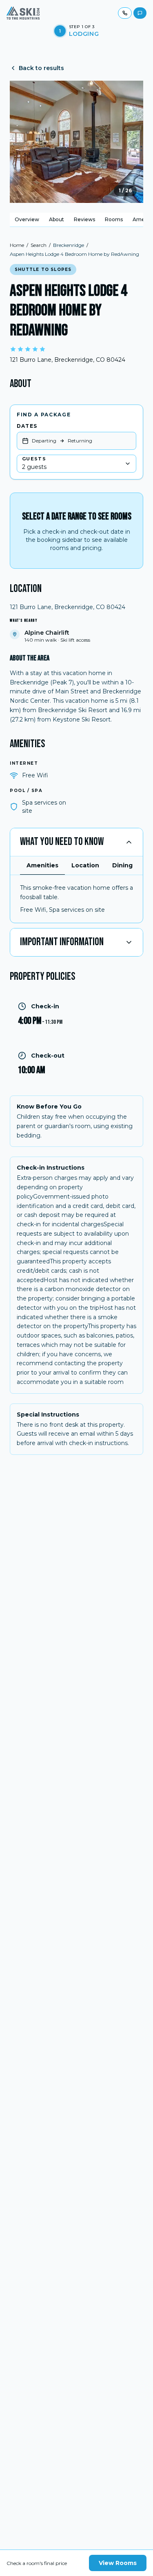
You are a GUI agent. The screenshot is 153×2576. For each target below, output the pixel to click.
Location (85, 865)
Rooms (114, 219)
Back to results (41, 68)
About (57, 219)
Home (17, 245)
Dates (27, 426)
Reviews (84, 219)
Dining (122, 865)
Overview (27, 219)
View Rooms (118, 2563)
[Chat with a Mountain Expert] (140, 13)
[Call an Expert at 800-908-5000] (125, 13)
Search (39, 245)
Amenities (42, 865)
